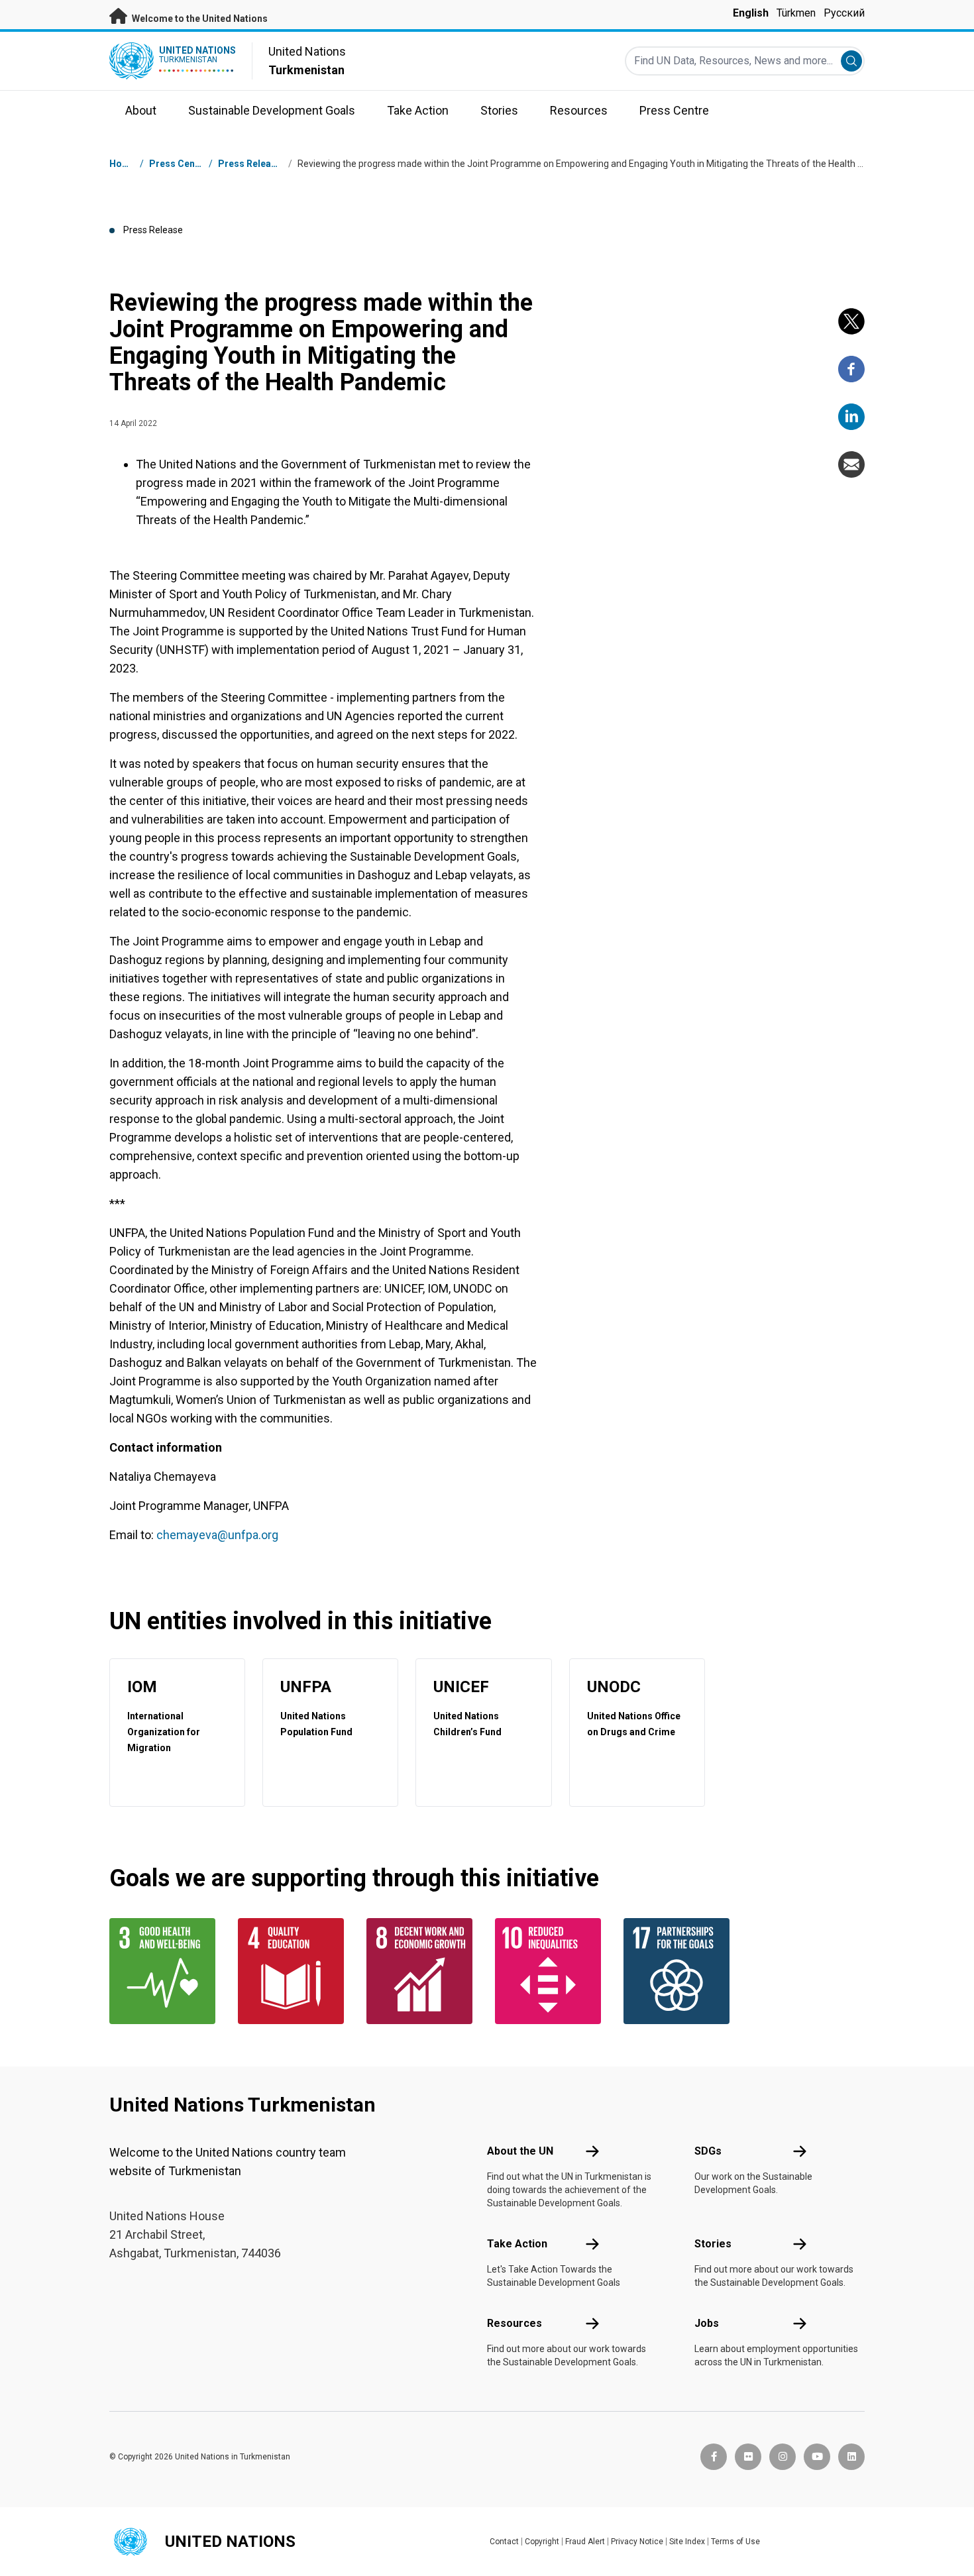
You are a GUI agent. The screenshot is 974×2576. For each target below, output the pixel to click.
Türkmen (796, 13)
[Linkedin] (851, 417)
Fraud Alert (585, 2542)
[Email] (851, 464)
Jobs (707, 2323)
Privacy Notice (637, 2542)
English (751, 13)
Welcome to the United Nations (199, 19)
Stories (713, 2244)
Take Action (517, 2244)
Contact (504, 2542)
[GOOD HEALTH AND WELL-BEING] (166, 1971)
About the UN (520, 2151)
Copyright (542, 2542)
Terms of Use (735, 2542)
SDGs (708, 2151)
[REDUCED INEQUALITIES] (551, 1971)
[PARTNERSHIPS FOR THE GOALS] (680, 1971)
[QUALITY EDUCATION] (294, 1971)
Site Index (687, 2542)
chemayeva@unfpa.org (217, 1535)
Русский (844, 13)
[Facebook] (851, 369)
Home (123, 164)
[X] (851, 321)
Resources (514, 2323)
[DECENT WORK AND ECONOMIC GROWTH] (423, 1971)
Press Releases (252, 164)
